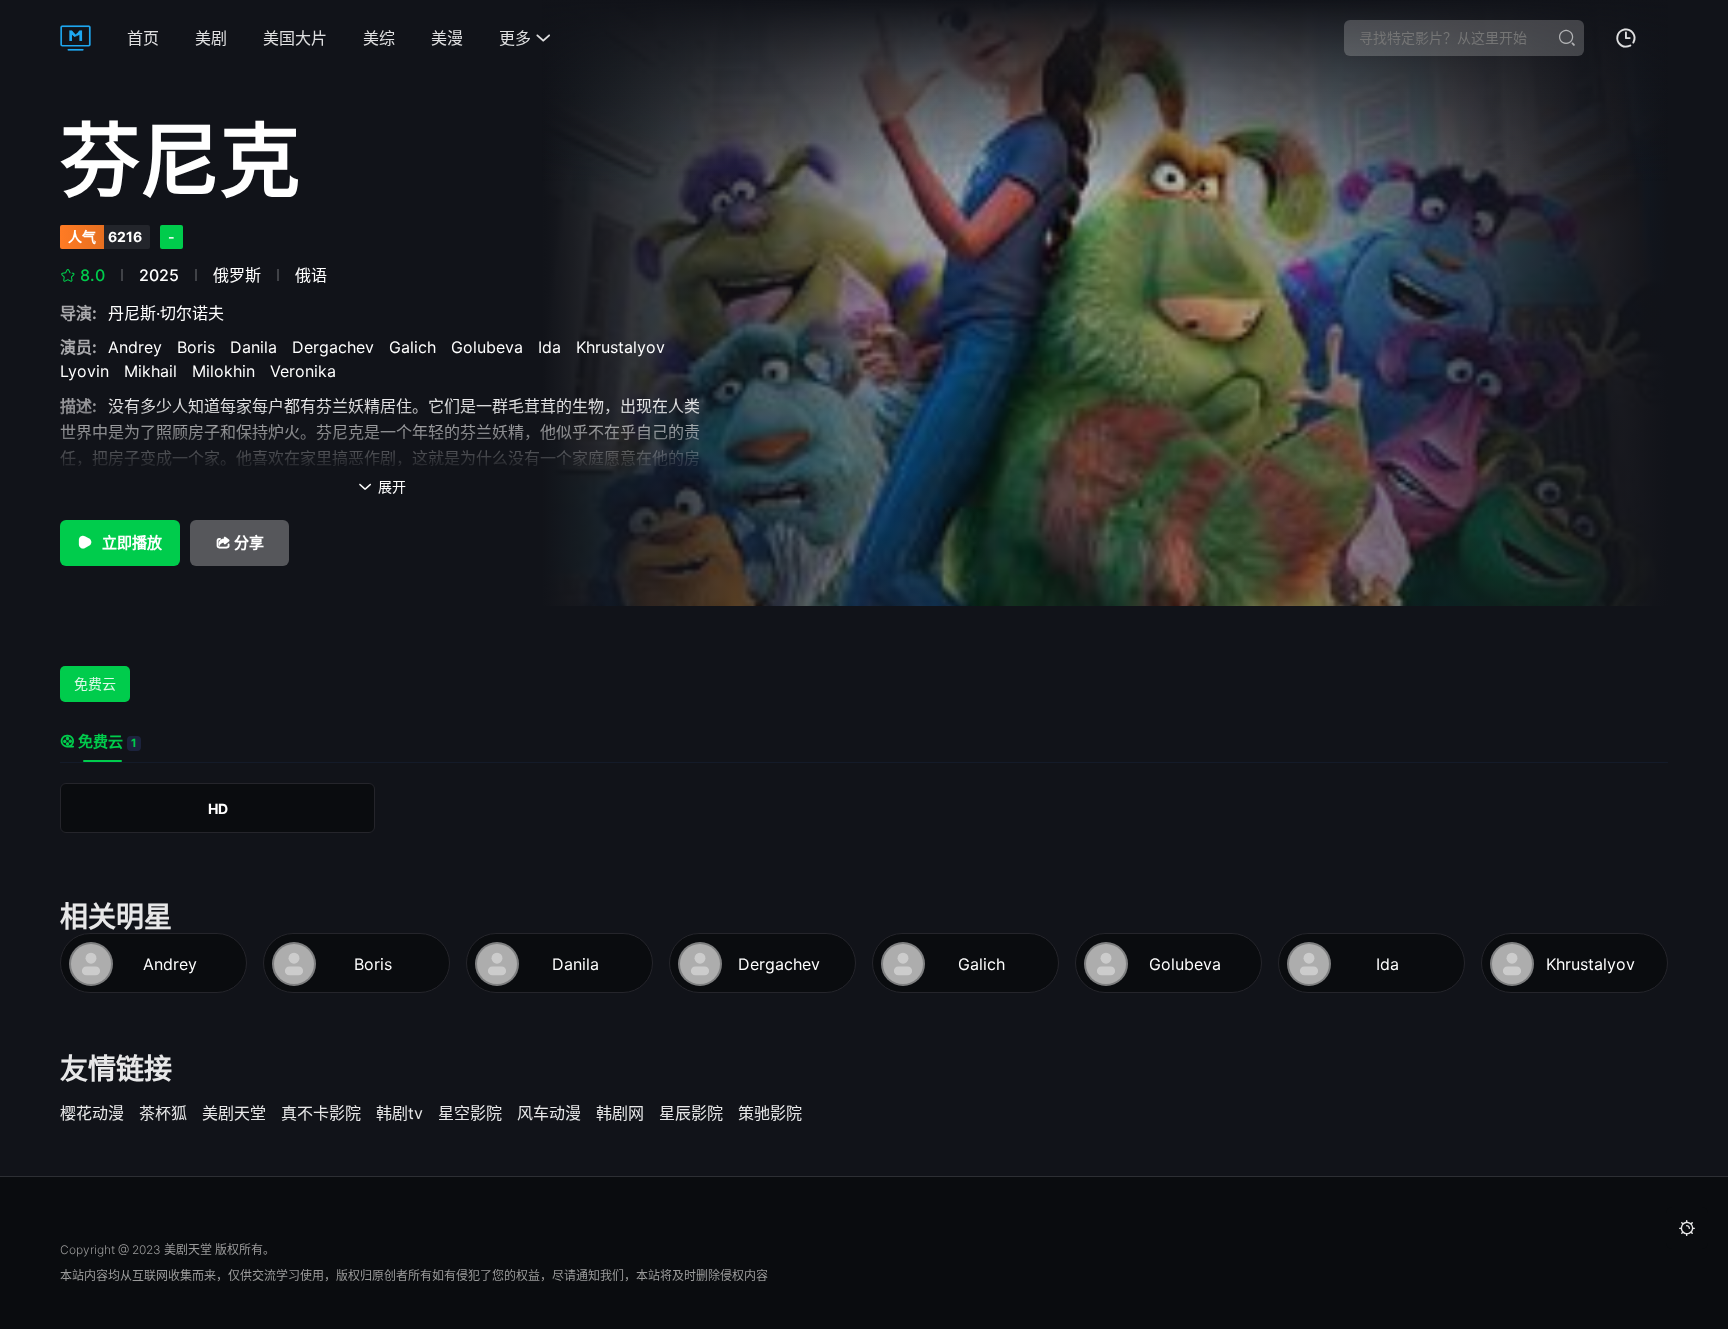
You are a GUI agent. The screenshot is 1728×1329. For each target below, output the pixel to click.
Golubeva (492, 347)
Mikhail (155, 371)
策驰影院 (770, 1113)
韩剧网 (620, 1113)
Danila (258, 347)
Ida (554, 347)
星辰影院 (691, 1113)
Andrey (140, 347)
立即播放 (130, 542)
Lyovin (89, 371)
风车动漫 (549, 1113)
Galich (417, 347)
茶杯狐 (163, 1113)
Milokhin (228, 371)
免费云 (95, 683)
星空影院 (470, 1113)
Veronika (308, 371)
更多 (525, 38)
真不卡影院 (321, 1113)
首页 (143, 38)
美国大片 (295, 38)
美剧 (211, 38)
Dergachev (338, 347)
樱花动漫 (92, 1113)
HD (218, 808)
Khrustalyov (625, 347)
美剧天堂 (234, 1113)
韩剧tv (399, 1113)
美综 (379, 38)
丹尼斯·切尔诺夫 (171, 313)
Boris (201, 347)
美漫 (447, 38)
